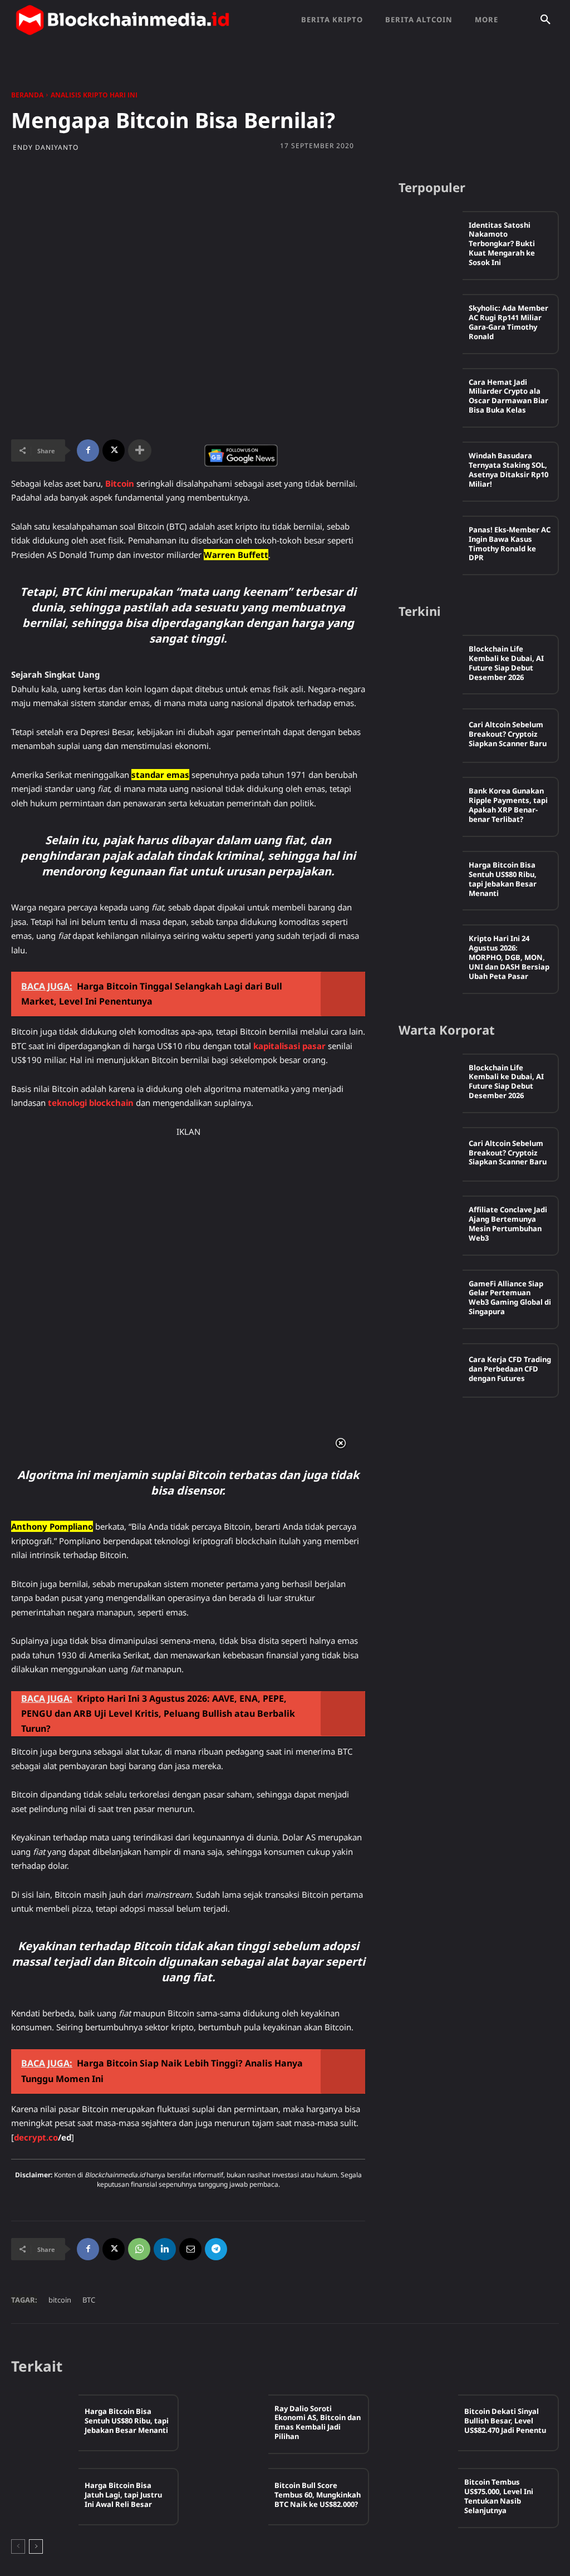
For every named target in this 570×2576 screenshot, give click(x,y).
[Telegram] (216, 2249)
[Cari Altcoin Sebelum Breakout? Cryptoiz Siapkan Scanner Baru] (431, 736)
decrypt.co (36, 2137)
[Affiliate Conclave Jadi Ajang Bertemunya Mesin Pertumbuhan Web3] (431, 1223)
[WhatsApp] (139, 2249)
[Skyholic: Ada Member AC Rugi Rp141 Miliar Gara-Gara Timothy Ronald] (431, 321)
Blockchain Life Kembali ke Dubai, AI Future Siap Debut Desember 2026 (506, 663)
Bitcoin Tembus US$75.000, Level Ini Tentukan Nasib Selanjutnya (499, 2496)
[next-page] (36, 2546)
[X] (114, 450)
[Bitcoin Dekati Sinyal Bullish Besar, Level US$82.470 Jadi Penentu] (425, 2423)
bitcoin (60, 2300)
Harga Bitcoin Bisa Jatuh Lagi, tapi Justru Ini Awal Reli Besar (123, 2495)
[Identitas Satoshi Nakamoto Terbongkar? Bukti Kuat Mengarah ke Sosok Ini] (431, 238)
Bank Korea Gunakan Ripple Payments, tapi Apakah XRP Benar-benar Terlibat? (508, 805)
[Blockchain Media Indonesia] (122, 20)
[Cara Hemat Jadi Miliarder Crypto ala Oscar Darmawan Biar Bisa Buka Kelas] (431, 395)
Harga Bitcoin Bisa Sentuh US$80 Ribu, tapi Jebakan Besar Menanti (503, 879)
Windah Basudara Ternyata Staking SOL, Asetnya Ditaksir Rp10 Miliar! (508, 470)
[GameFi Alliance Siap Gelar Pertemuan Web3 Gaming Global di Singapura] (431, 1297)
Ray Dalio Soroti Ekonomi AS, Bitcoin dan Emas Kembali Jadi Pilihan (318, 2423)
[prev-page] (18, 2546)
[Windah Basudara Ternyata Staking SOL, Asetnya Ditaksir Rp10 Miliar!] (431, 469)
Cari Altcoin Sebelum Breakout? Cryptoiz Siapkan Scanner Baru (508, 734)
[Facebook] (88, 450)
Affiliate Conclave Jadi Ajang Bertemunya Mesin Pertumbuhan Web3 (508, 1224)
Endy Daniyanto (46, 148)
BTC (89, 2300)
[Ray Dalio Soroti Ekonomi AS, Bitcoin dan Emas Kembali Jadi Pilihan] (235, 2423)
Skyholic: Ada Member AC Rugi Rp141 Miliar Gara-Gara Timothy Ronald (508, 322)
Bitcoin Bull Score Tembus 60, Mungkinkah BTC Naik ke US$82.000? (318, 2495)
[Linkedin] (165, 2249)
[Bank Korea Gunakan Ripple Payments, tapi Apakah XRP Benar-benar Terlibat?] (431, 804)
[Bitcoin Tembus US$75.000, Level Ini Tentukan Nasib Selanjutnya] (425, 2496)
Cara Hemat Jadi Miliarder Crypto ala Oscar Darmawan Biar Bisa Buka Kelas (508, 396)
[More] (140, 450)
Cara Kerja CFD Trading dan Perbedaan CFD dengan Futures (510, 1369)
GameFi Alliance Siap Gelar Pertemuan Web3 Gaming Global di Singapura (510, 1298)
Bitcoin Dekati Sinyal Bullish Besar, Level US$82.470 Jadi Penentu (505, 2421)
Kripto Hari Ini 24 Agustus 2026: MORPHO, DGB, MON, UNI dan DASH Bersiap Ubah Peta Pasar (509, 957)
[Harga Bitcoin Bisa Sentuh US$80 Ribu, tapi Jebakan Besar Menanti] (431, 878)
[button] (546, 20)
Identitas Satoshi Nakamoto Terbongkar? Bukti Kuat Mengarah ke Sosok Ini (502, 244)
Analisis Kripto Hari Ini (94, 95)
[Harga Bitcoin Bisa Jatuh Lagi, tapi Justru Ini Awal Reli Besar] (45, 2496)
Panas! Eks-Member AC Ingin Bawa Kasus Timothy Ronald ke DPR (510, 544)
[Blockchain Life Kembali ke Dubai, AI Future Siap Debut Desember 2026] (431, 662)
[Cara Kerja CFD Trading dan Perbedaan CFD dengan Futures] (431, 1370)
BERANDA (27, 95)
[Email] (190, 2249)
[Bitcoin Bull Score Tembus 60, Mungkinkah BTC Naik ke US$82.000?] (235, 2496)
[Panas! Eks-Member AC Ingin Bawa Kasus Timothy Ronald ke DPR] (431, 543)
